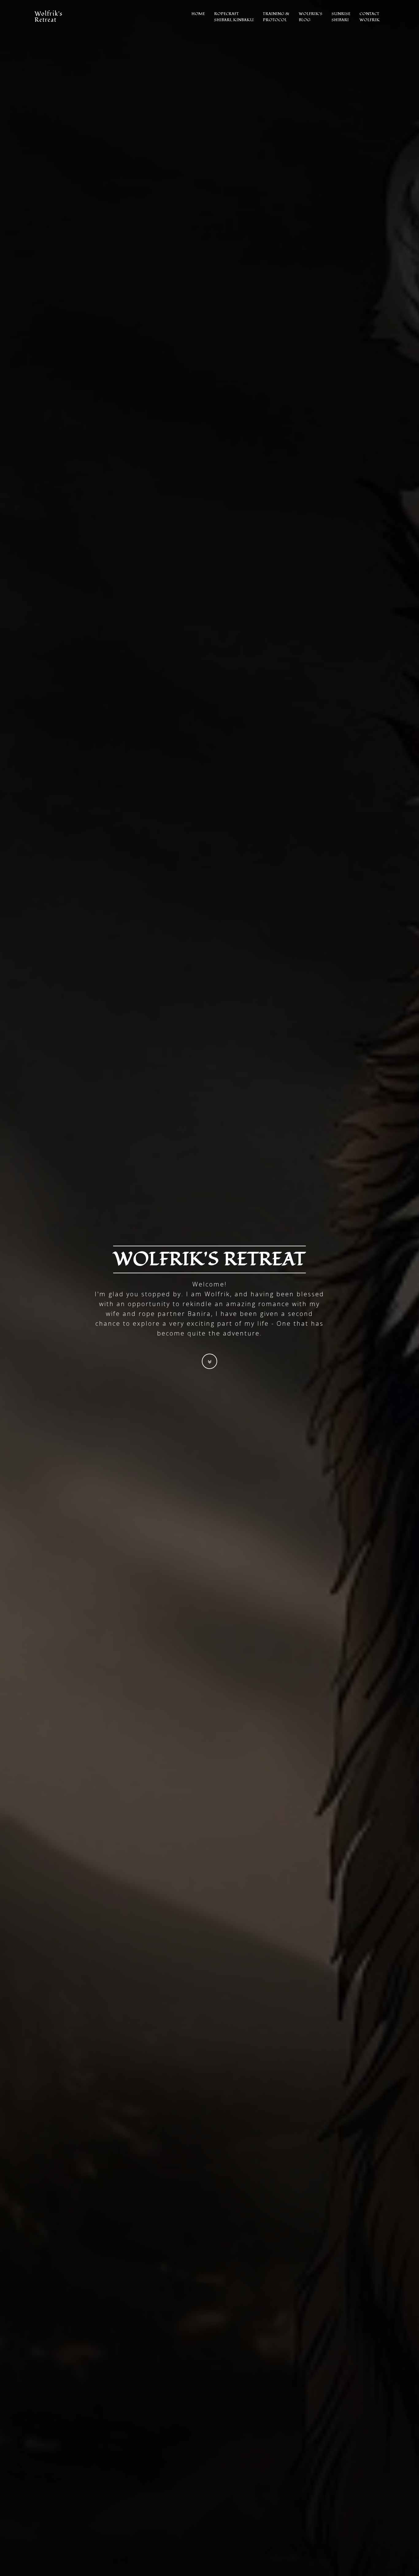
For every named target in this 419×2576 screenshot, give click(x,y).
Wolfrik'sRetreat (48, 15)
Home (198, 14)
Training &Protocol (276, 17)
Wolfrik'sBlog (311, 17)
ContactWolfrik (370, 17)
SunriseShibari (341, 17)
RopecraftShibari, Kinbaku (234, 17)
